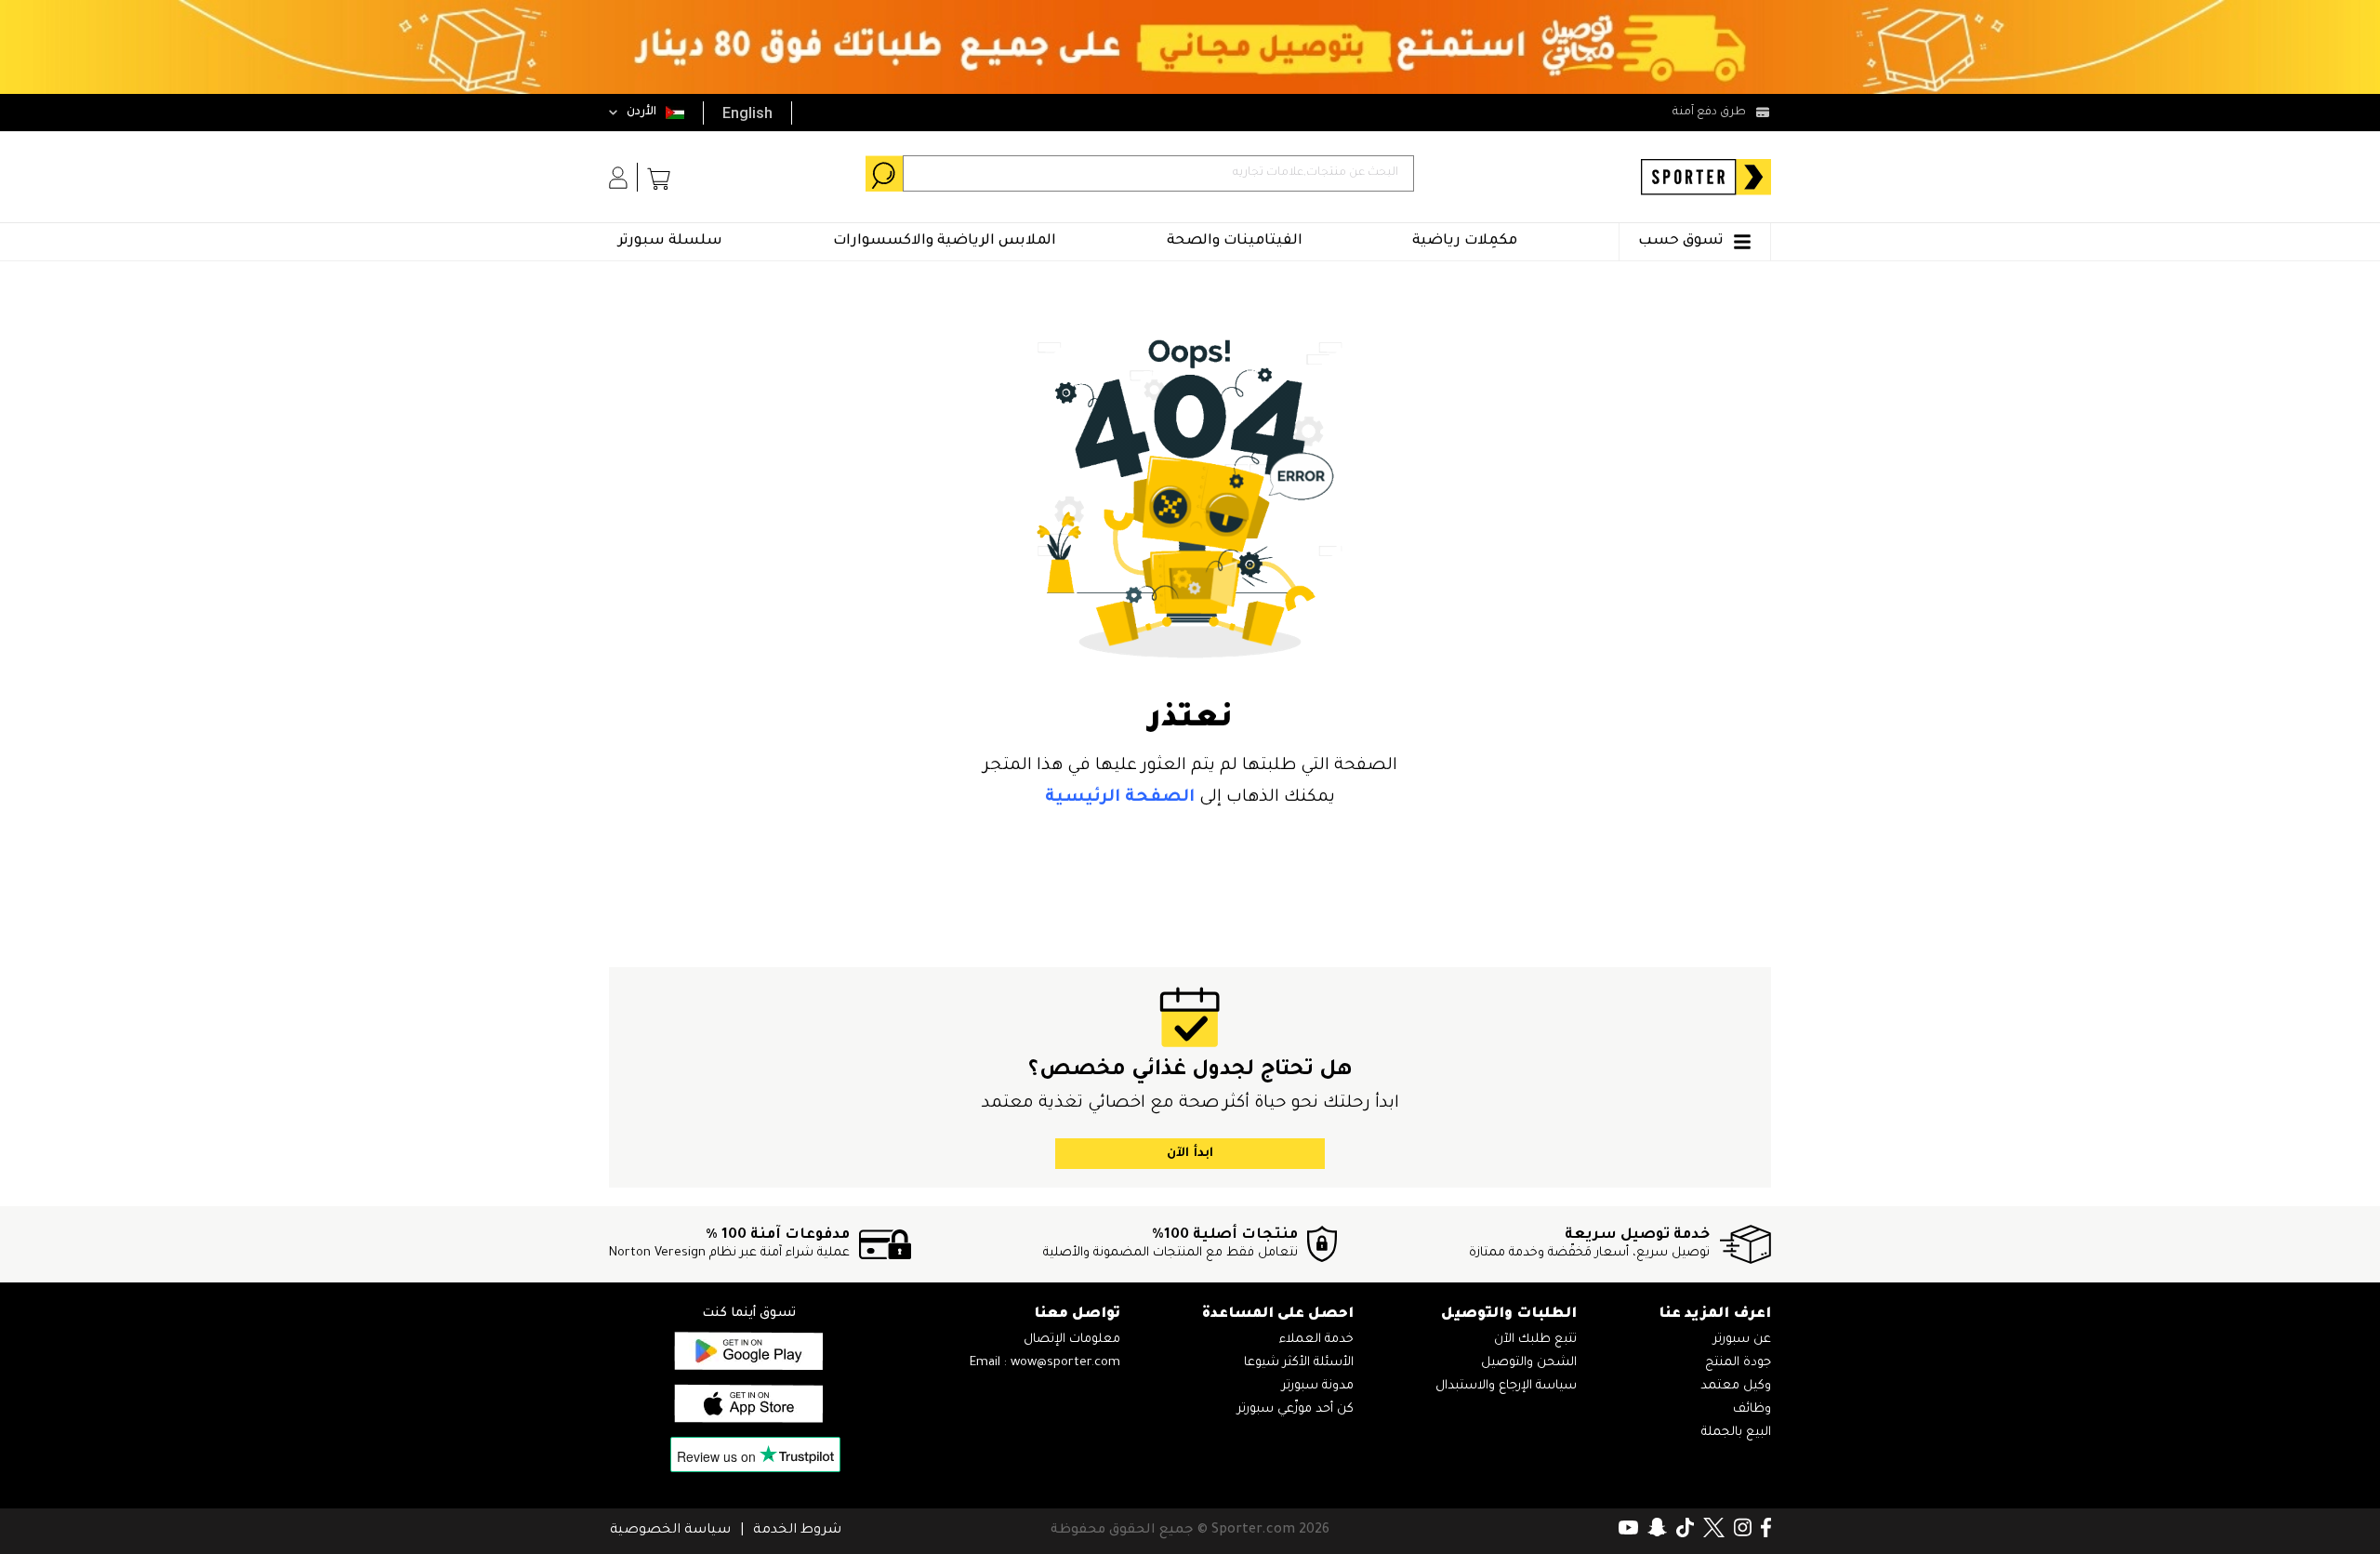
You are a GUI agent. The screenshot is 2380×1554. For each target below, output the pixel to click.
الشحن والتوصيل (1529, 1363)
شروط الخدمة (797, 1531)
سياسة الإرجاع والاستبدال (1506, 1386)
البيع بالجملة (1736, 1433)
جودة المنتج (1738, 1363)
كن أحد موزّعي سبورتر (1296, 1409)
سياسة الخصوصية (670, 1531)
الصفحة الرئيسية (1120, 798)
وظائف (1752, 1409)
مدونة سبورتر (1318, 1386)
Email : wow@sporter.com (1045, 1363)
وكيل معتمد (1736, 1386)
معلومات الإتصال (1072, 1340)
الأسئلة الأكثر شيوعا (1299, 1363)
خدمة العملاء (1316, 1340)
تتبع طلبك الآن (1535, 1340)
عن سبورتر (1742, 1340)
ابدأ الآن (1190, 1154)
